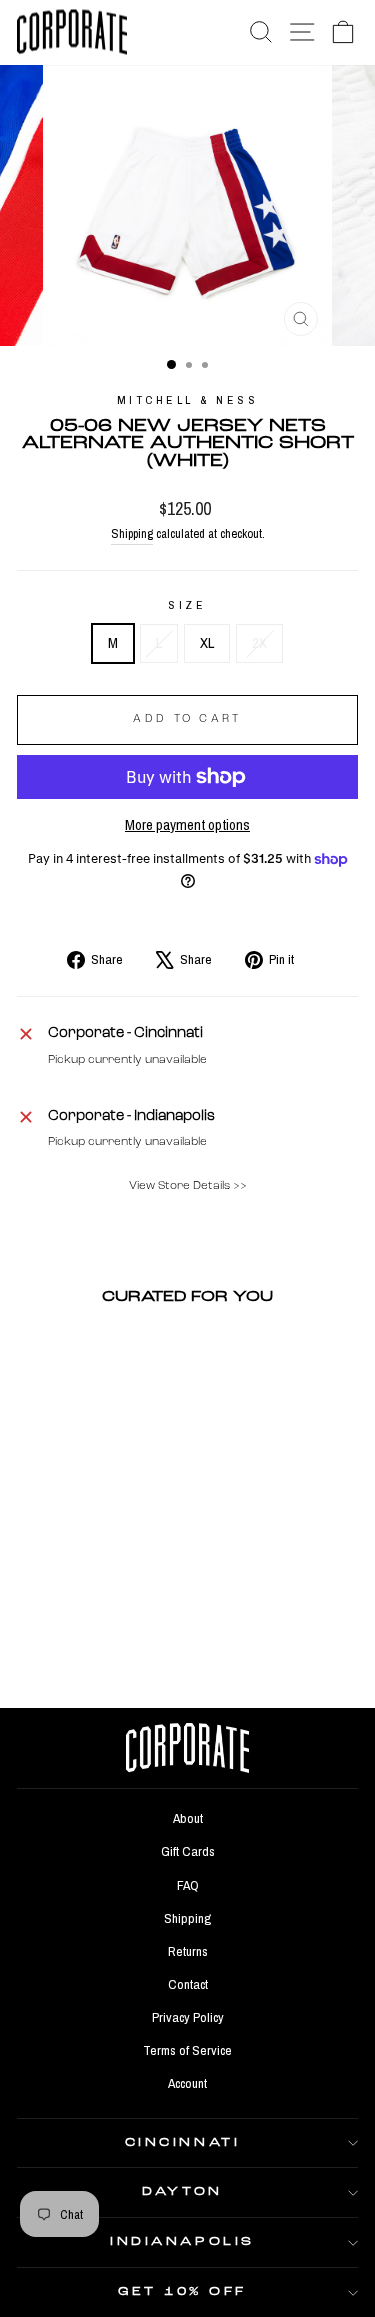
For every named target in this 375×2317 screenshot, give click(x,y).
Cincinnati (182, 2143)
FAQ (188, 1885)
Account (187, 2083)
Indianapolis (182, 2242)
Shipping (132, 533)
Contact (188, 1984)
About (188, 1818)
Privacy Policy (188, 2017)
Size (187, 605)
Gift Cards (188, 1851)
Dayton (182, 2192)
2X (259, 643)
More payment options (187, 825)
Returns (188, 1951)
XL (207, 643)
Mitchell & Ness (188, 400)
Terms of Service (187, 2050)
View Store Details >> (188, 1186)
